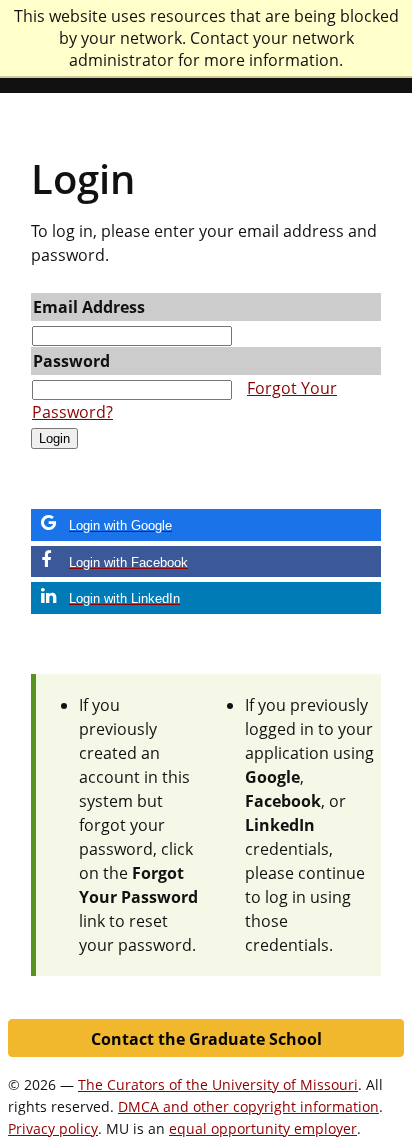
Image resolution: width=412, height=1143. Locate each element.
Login (54, 438)
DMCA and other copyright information (248, 1106)
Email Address (89, 307)
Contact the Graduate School (206, 1039)
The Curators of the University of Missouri (218, 1084)
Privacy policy (53, 1128)
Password (71, 361)
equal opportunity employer (263, 1128)
